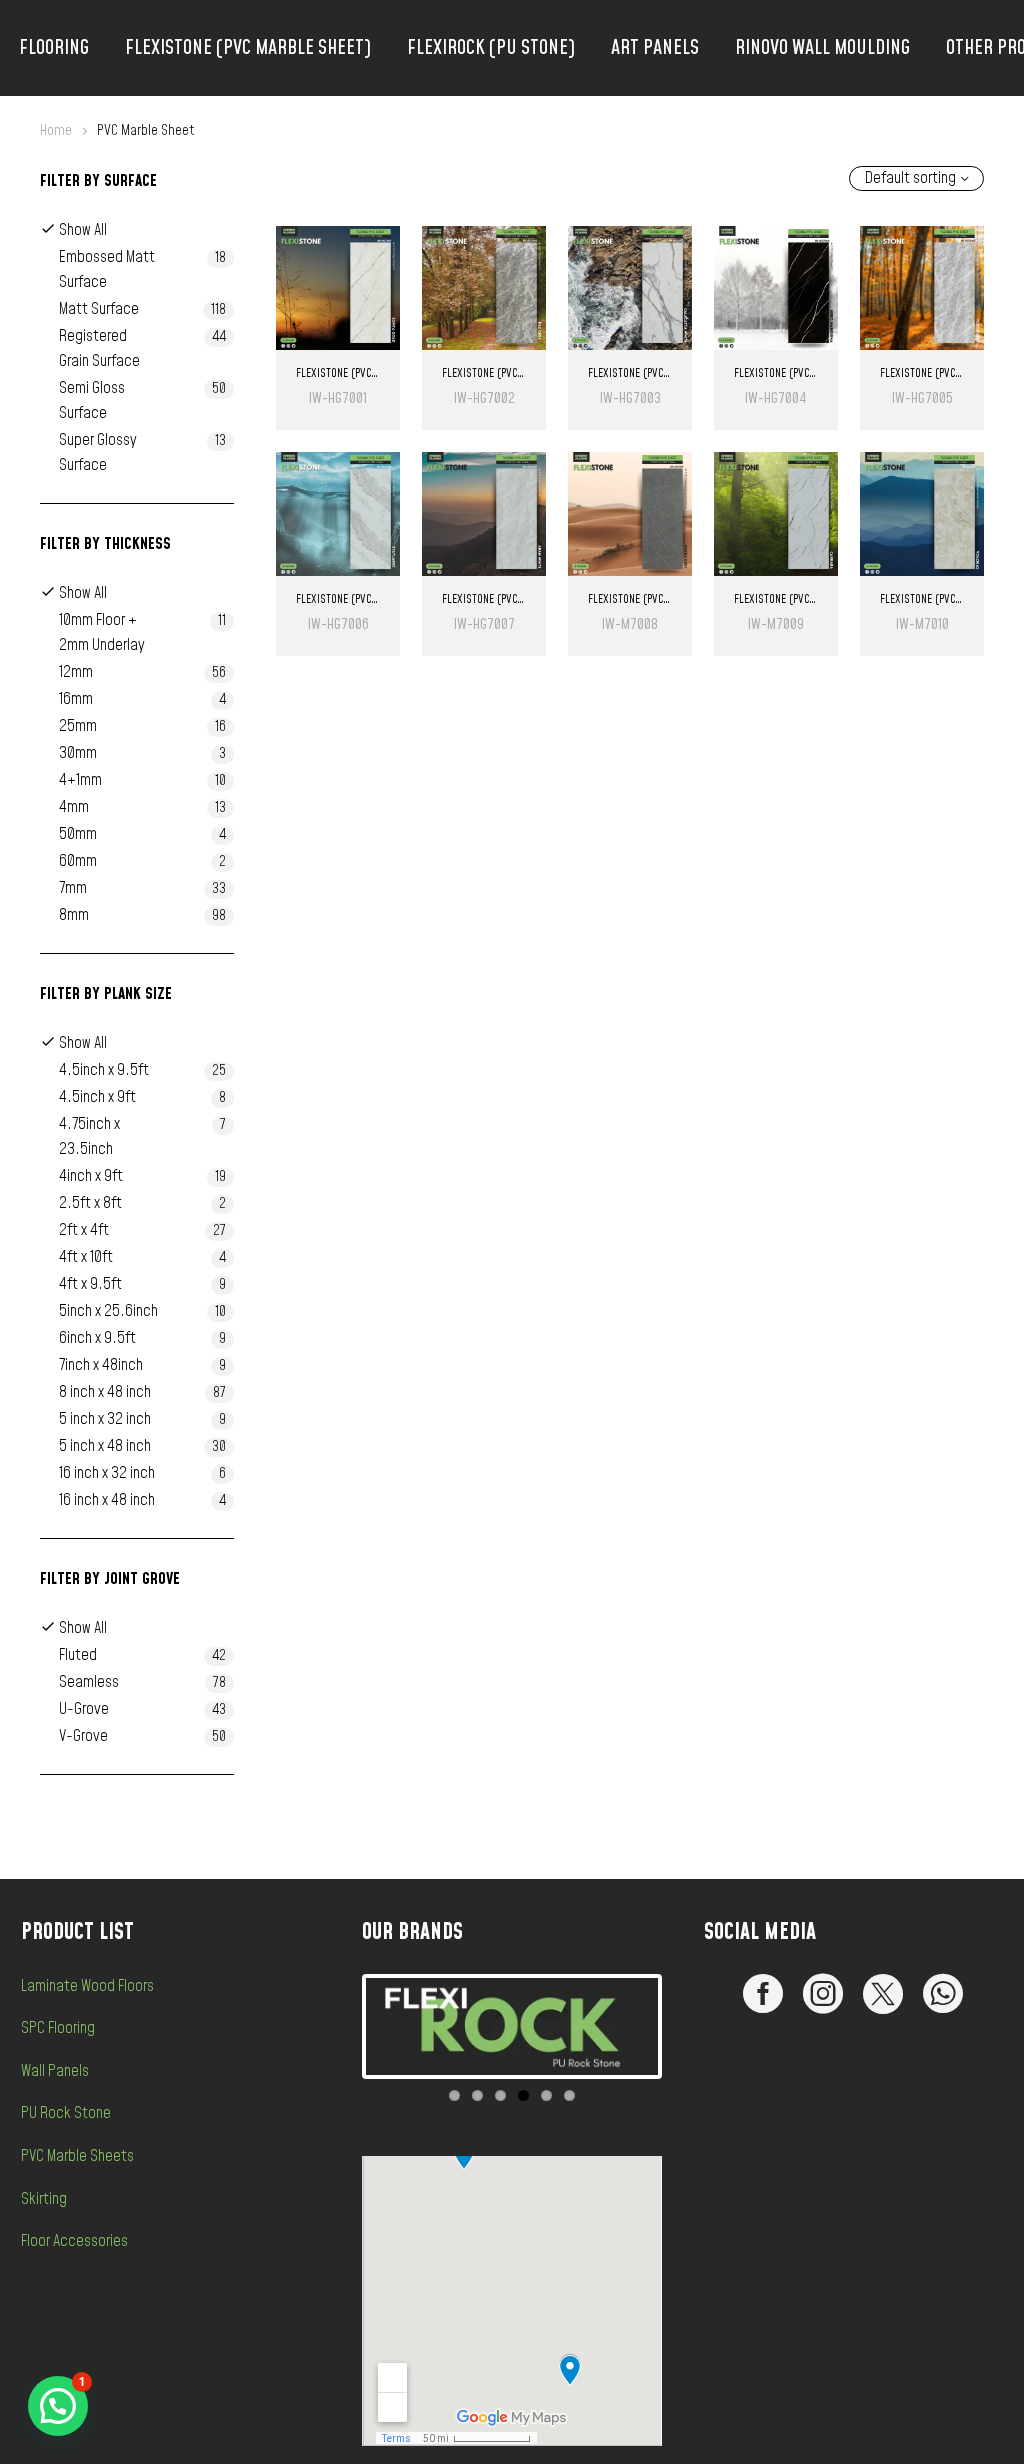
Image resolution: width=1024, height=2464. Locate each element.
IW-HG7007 (484, 624)
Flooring (54, 48)
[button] (58, 2406)
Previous (336, 2026)
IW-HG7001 (338, 398)
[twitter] (883, 1994)
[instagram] (823, 1994)
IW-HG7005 (922, 398)
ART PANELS (655, 48)
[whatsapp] (943, 1994)
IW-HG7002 (484, 398)
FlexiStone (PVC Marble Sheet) (248, 48)
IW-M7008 (630, 624)
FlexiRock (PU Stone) (491, 48)
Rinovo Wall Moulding (822, 48)
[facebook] (763, 1994)
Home (56, 130)
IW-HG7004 (776, 398)
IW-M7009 (776, 624)
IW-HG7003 (630, 398)
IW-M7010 (922, 624)
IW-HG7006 (338, 624)
